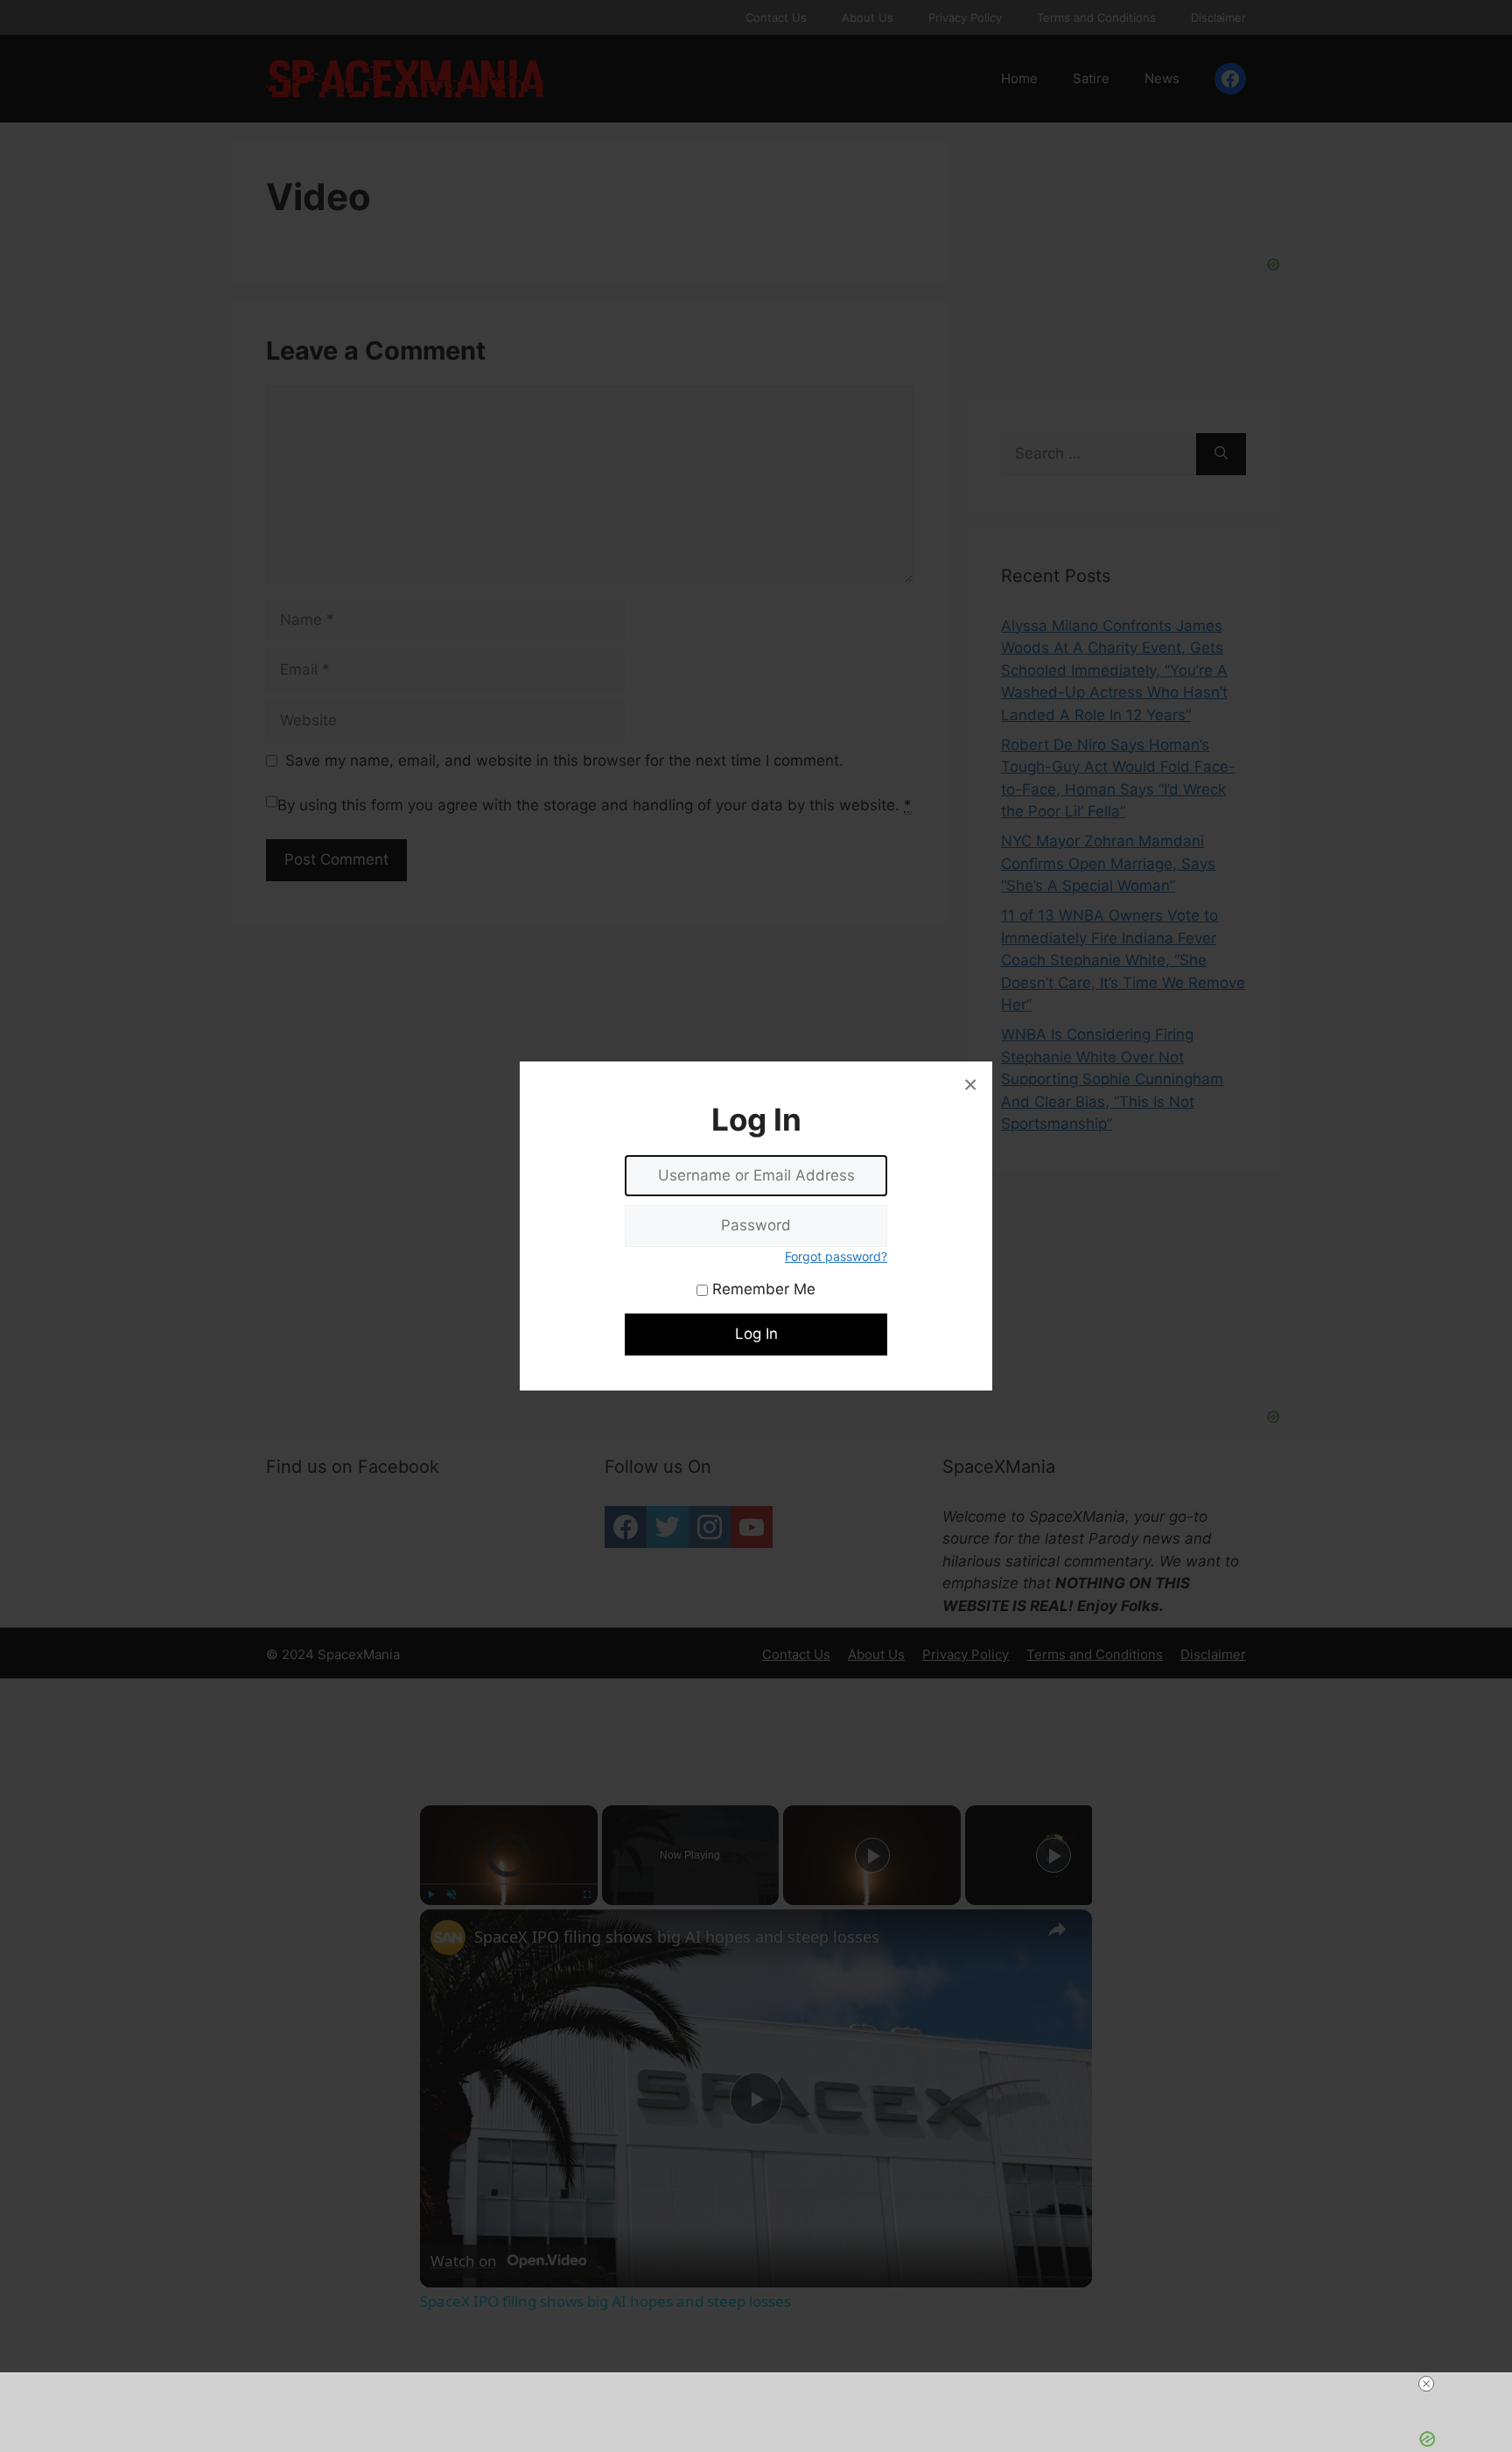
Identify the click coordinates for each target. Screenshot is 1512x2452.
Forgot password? (836, 1256)
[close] (1426, 2384)
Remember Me (762, 1289)
